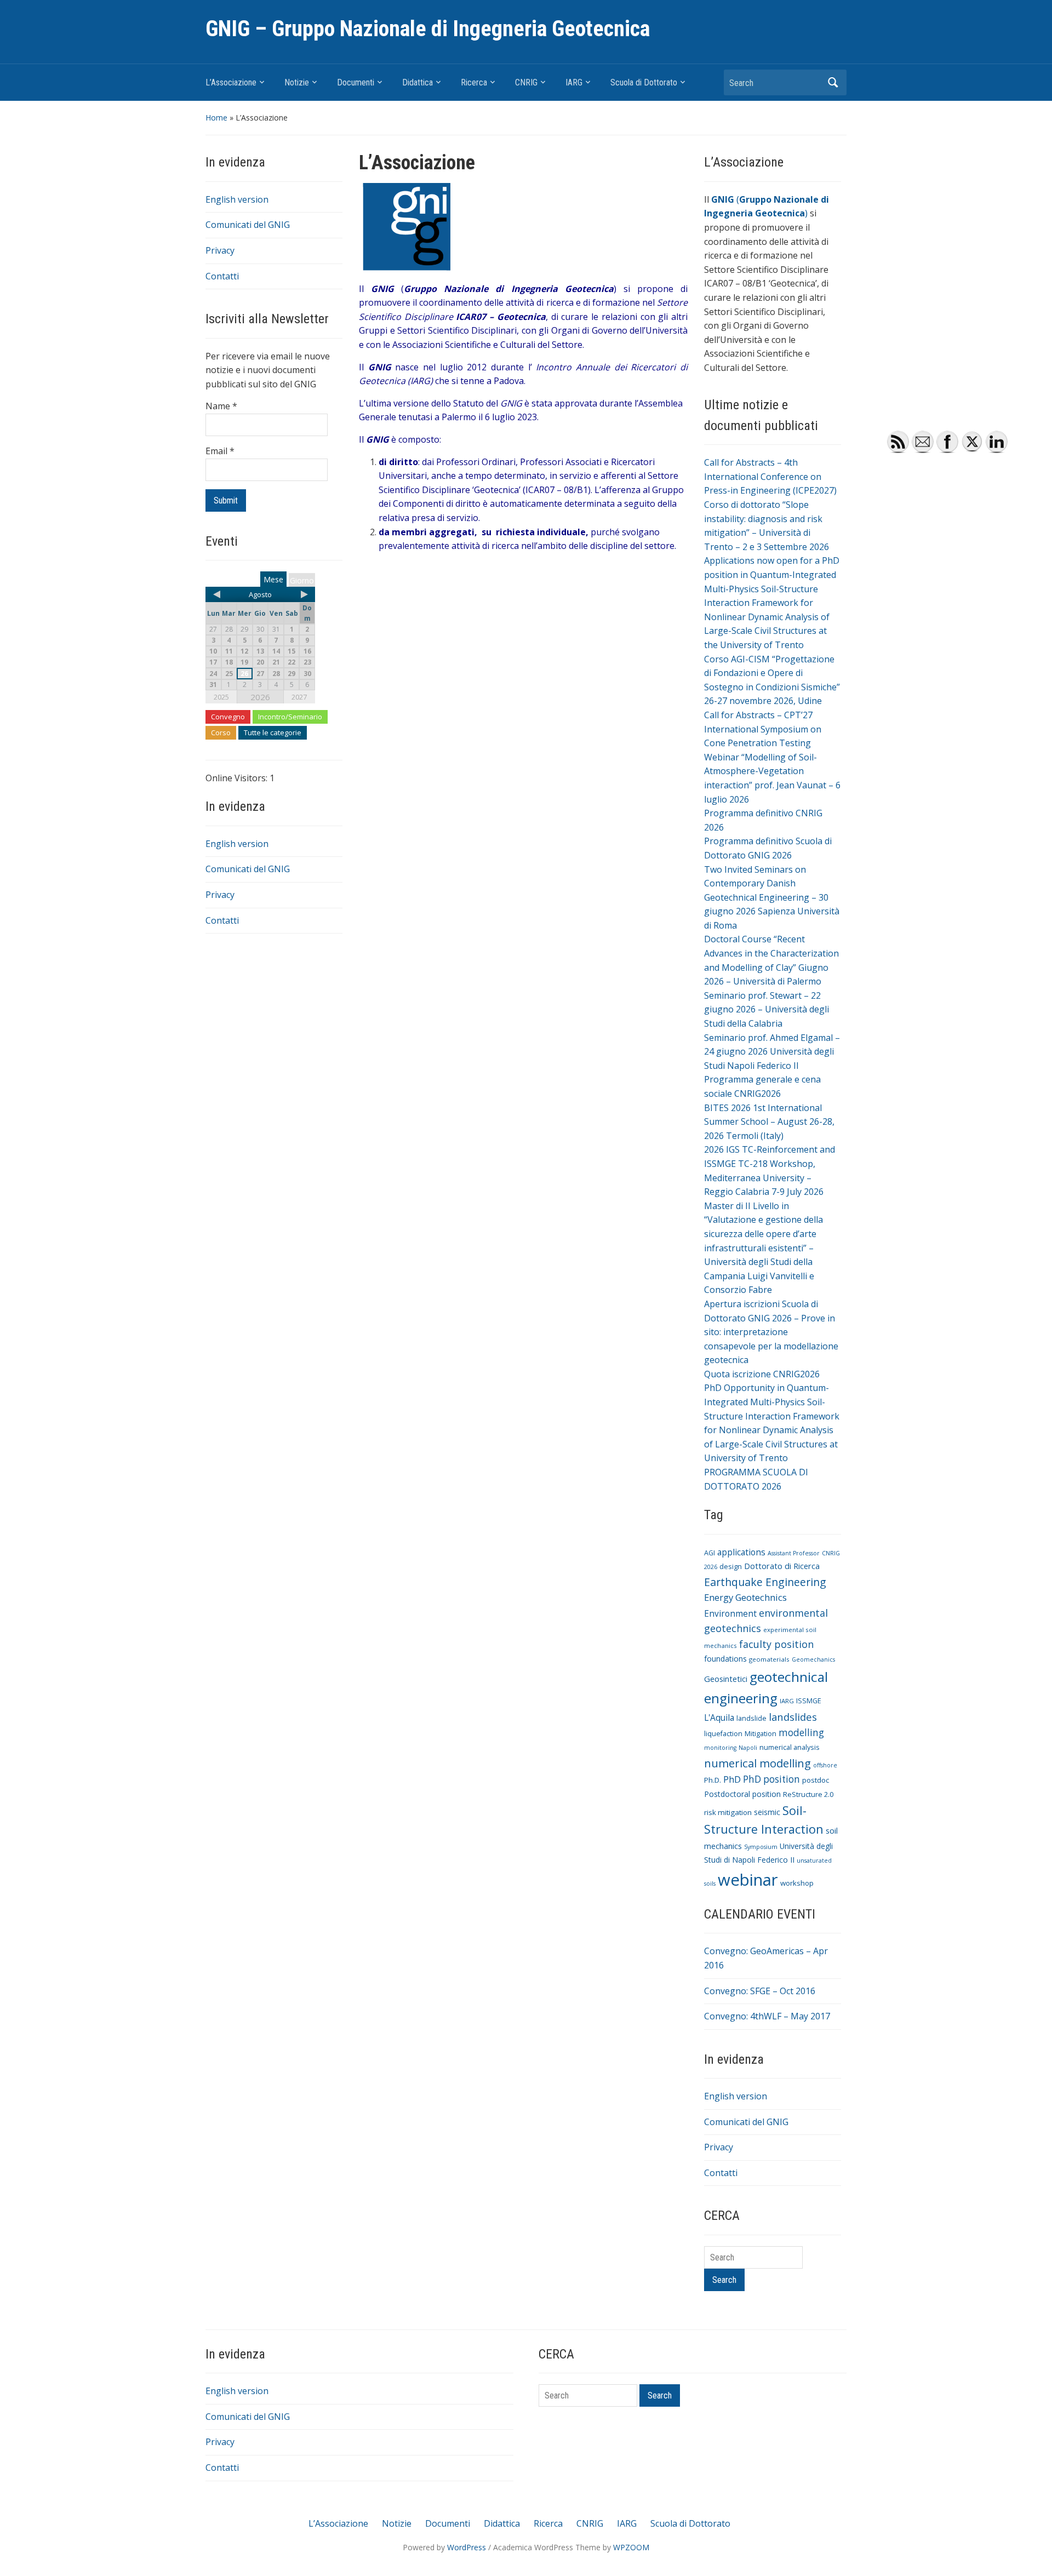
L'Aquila (719, 1718)
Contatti (222, 276)
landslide (751, 1718)
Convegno (228, 717)
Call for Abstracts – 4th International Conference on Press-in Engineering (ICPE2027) (770, 476)
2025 (221, 697)
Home (216, 118)
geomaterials (769, 1659)
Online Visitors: (238, 778)
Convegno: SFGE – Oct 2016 (760, 1991)
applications (741, 1552)
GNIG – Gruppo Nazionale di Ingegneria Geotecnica (428, 29)
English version (237, 199)
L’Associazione (231, 82)
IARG (574, 82)
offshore (825, 1765)
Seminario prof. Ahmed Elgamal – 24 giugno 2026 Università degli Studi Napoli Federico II (772, 1052)
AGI (710, 1553)
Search (833, 82)
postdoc (816, 1780)
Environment (730, 1613)
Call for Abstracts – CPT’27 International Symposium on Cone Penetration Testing (763, 729)
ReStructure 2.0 (808, 1794)
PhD (732, 1779)
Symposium (761, 1847)
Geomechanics (813, 1659)
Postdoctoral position (742, 1794)
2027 (299, 697)
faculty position (776, 1644)
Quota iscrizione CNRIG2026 (762, 1374)
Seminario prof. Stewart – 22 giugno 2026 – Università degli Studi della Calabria (767, 1009)
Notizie (297, 82)
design (731, 1567)
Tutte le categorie (273, 732)
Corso (221, 732)
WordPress (467, 2547)
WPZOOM (631, 2547)
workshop (797, 1883)
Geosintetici (726, 1679)
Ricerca (474, 82)
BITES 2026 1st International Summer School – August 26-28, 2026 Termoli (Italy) (769, 1122)
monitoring (720, 1748)
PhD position (771, 1779)
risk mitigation (728, 1812)
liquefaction (723, 1734)
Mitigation (761, 1734)
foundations (725, 1659)
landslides (793, 1717)
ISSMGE (809, 1701)
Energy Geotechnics (745, 1597)
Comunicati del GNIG (248, 225)
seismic (767, 1812)
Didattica (418, 82)
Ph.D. (713, 1780)
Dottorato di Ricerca (782, 1566)
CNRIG (526, 82)
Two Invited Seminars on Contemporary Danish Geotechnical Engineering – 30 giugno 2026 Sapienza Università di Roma (772, 897)
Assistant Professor (794, 1553)
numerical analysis (790, 1747)
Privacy (220, 250)
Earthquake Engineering (765, 1582)
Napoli (748, 1748)
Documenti (356, 82)
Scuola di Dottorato (644, 82)
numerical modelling (757, 1763)
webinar (748, 1880)
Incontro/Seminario (290, 717)
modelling (801, 1733)
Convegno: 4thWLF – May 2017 (767, 2016)
